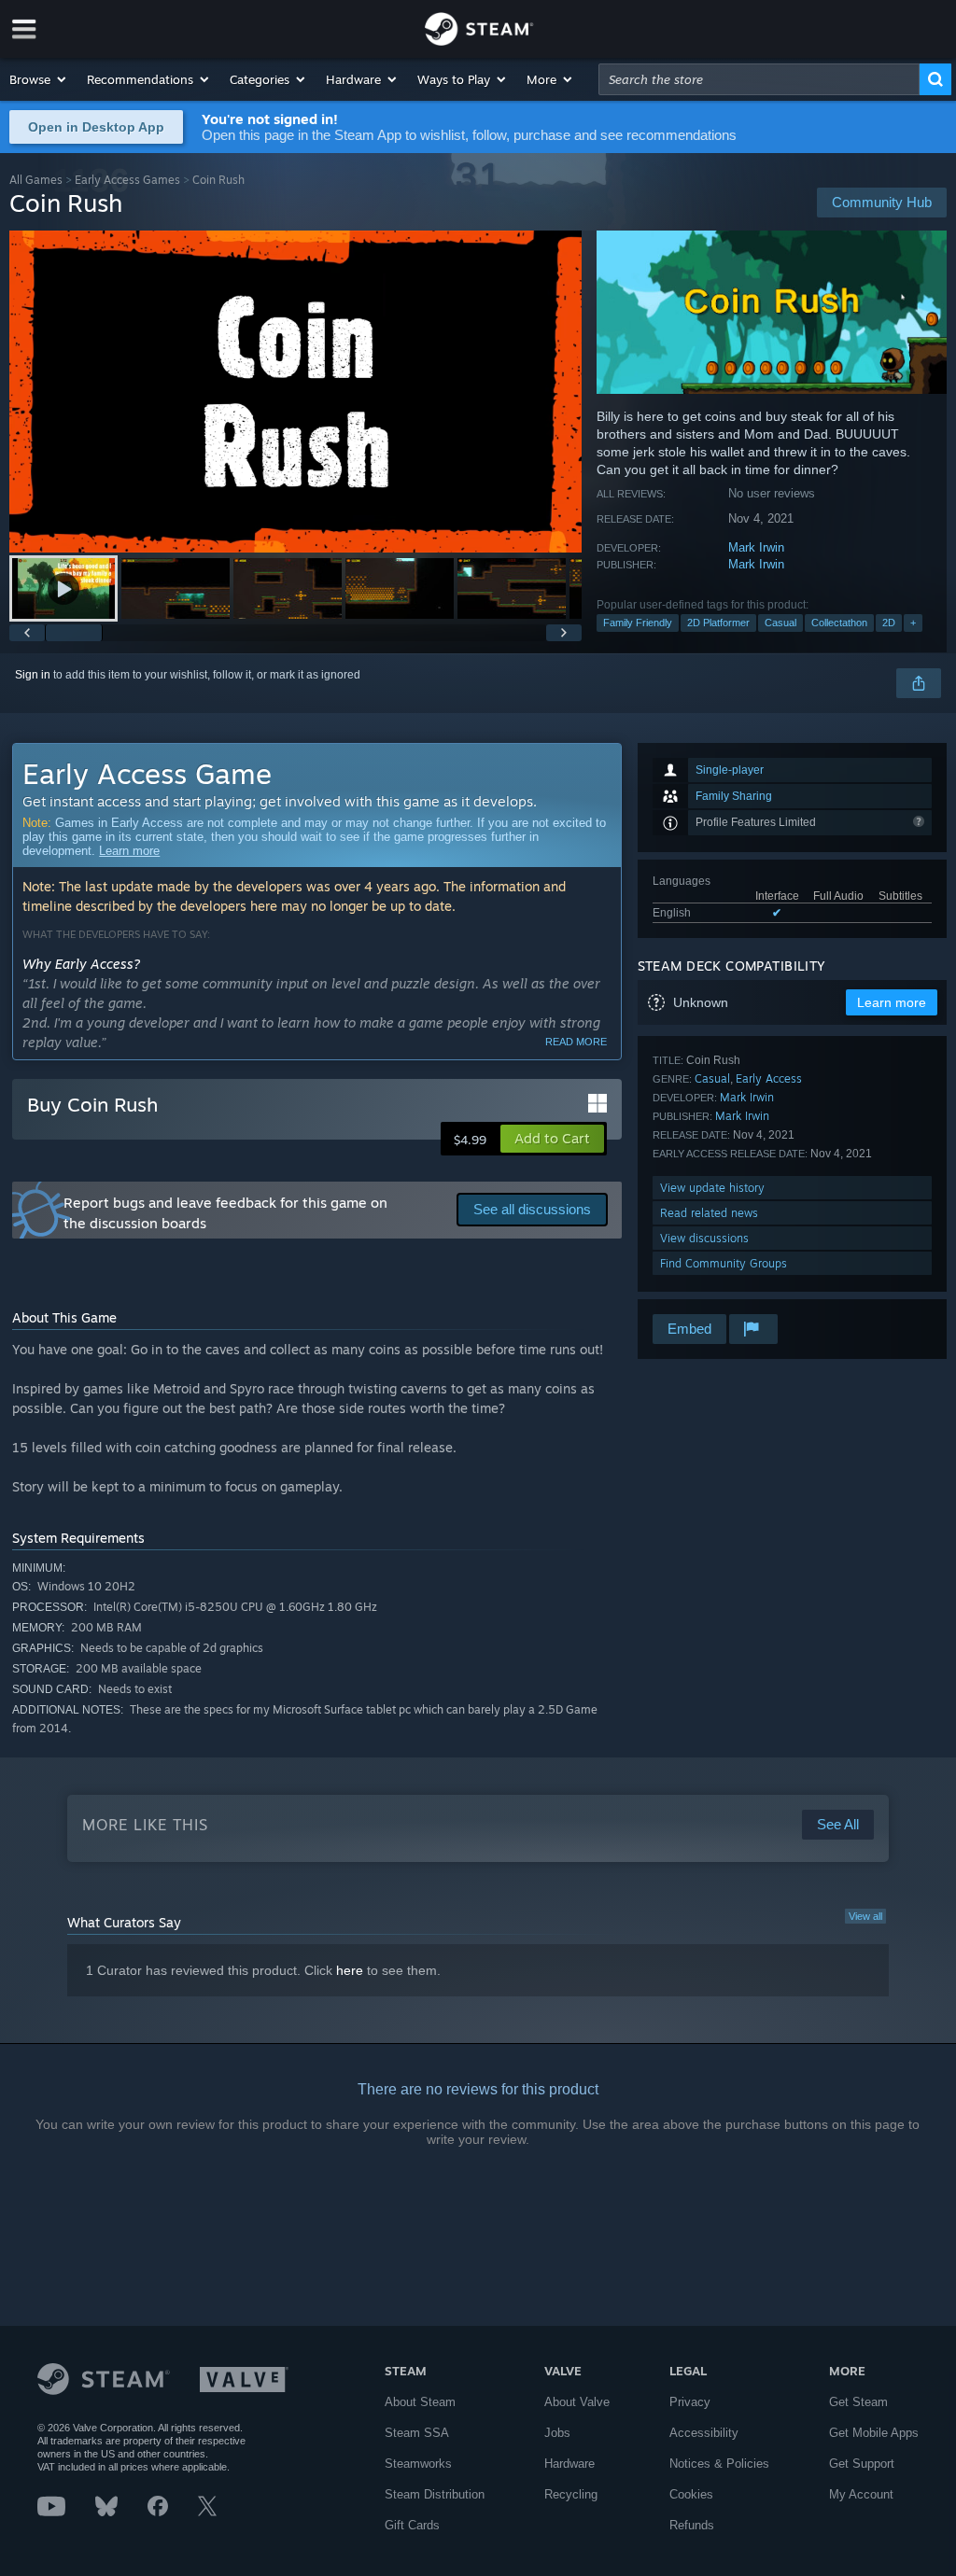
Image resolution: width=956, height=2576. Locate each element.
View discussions (704, 1238)
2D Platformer (718, 623)
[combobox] (759, 79)
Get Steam (858, 2402)
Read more (576, 1042)
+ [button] (913, 623)
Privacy (690, 2402)
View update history (712, 1188)
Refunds (692, 2525)
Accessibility (704, 2433)
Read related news (709, 1213)
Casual (780, 623)
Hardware (569, 2464)
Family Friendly (638, 623)
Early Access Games (127, 180)
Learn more (129, 851)
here (350, 1970)
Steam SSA (417, 2433)
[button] (39, 79)
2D (889, 623)
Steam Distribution (435, 2494)
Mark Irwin (756, 547)
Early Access (769, 1078)
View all (865, 1916)
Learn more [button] (892, 1002)
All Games (36, 180)
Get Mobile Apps (874, 2433)
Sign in (33, 675)
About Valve (577, 2402)
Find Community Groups (724, 1263)
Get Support (862, 2464)
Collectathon (839, 623)
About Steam (420, 2402)
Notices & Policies (719, 2464)
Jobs (557, 2433)
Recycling (571, 2494)
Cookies (691, 2494)
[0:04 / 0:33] (295, 392)
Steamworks (418, 2464)
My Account (861, 2494)
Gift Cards (412, 2525)
